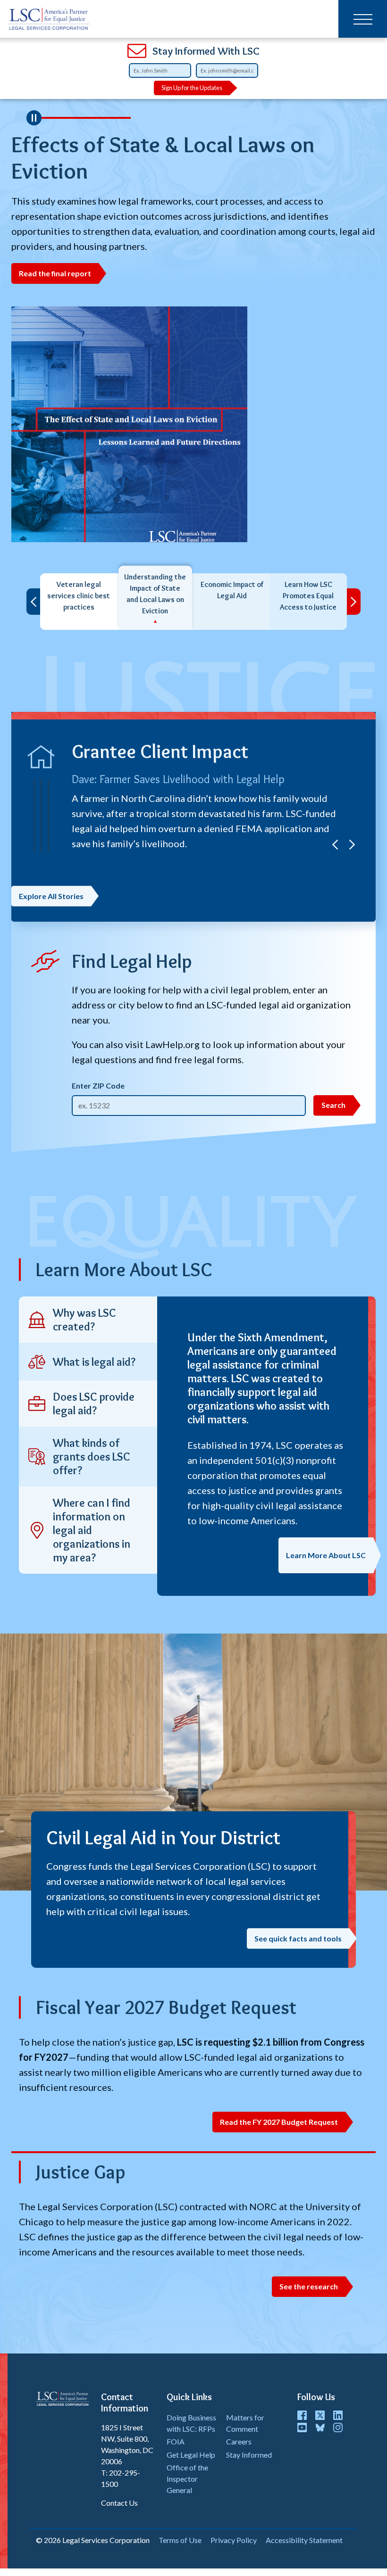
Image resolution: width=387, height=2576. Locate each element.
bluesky (320, 2427)
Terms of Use (180, 2540)
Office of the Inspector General (187, 2479)
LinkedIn (338, 2415)
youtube (302, 2427)
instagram (338, 2427)
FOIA (176, 2441)
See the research (309, 2286)
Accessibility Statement (304, 2540)
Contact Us (119, 2503)
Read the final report (55, 273)
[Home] (49, 19)
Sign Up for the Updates (192, 88)
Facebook (302, 2415)
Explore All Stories (51, 896)
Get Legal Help (191, 2455)
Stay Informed (249, 2455)
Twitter (320, 2415)
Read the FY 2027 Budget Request (279, 2122)
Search (333, 1105)
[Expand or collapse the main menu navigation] (363, 19)
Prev (33, 602)
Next (354, 602)
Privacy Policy (234, 2540)
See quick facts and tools (298, 1938)
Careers (239, 2441)
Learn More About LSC (326, 1555)
